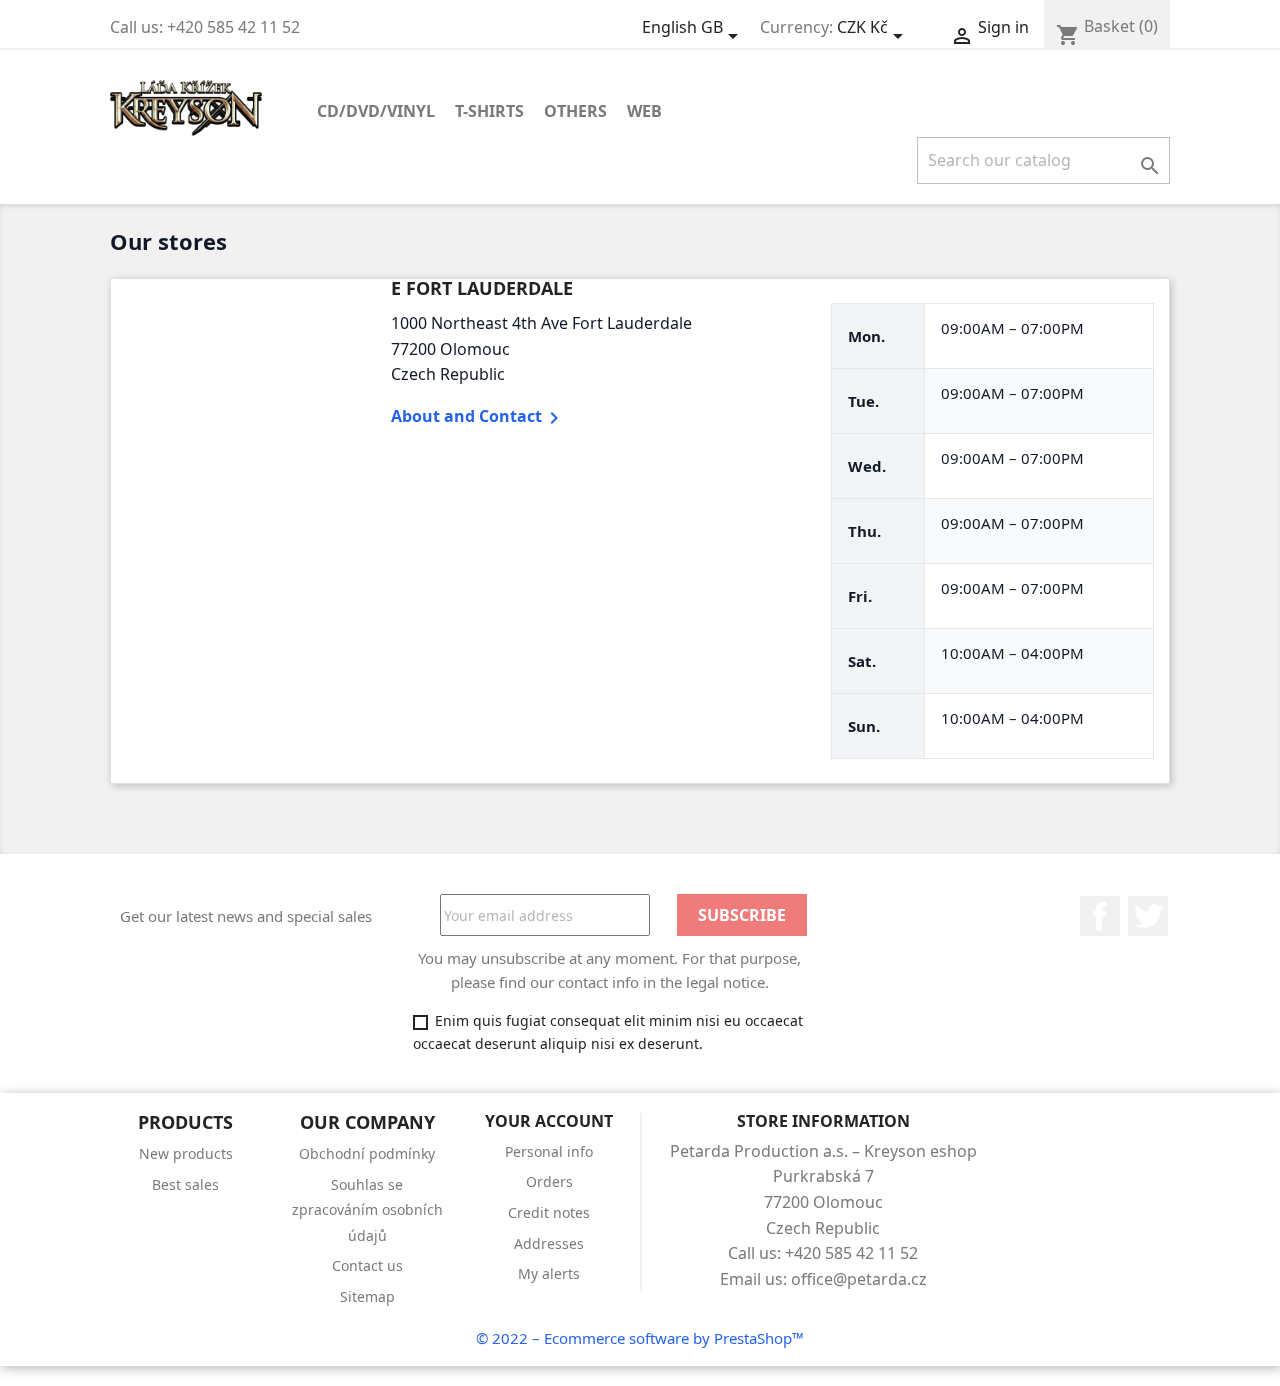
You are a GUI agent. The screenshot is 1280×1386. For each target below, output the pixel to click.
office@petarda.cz (859, 1279)
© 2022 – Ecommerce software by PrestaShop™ (640, 1338)
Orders (549, 1181)
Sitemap (367, 1296)
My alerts (549, 1273)
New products (186, 1153)
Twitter (1148, 916)
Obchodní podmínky (367, 1153)
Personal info (549, 1151)
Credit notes (549, 1212)
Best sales (185, 1184)
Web (644, 111)
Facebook (1100, 916)
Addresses (549, 1243)
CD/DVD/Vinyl (376, 111)
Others (575, 111)
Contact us (367, 1265)
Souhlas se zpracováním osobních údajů (367, 1210)
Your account (549, 1121)
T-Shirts (489, 111)
